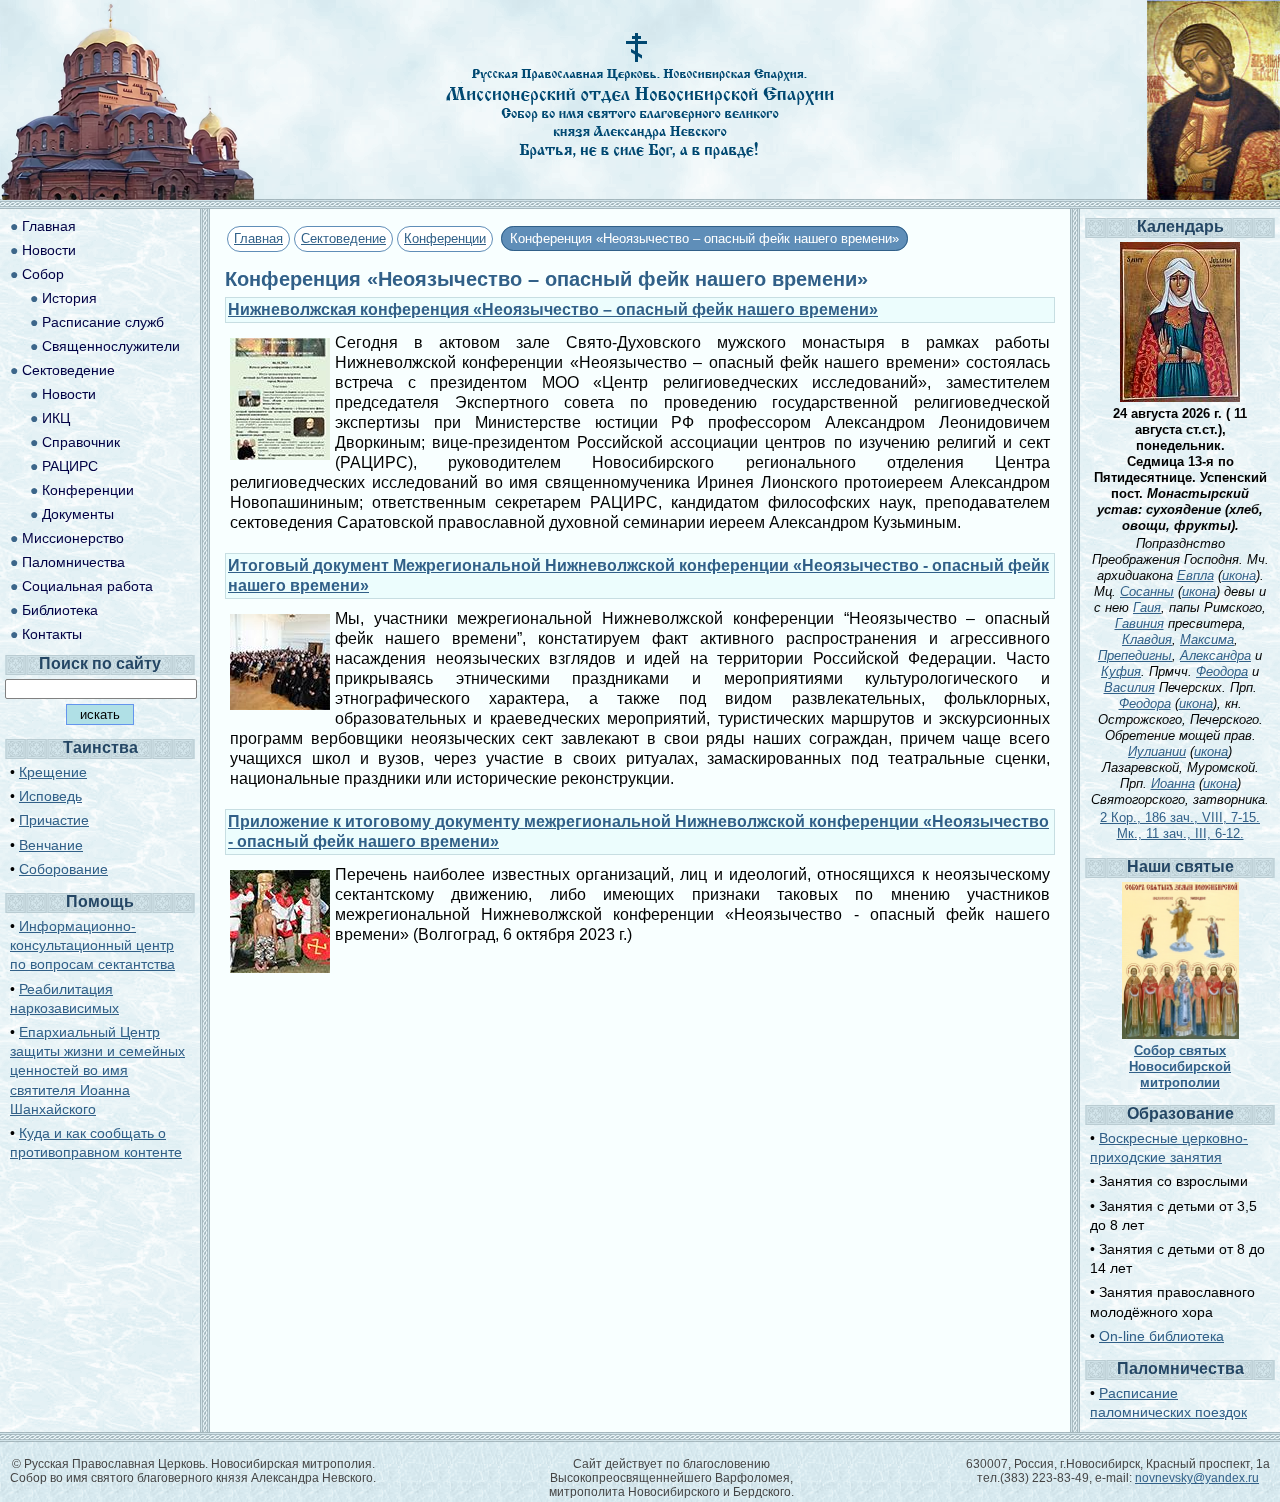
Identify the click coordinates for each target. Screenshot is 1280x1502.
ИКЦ (56, 418)
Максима (1207, 639)
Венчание (51, 845)
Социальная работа (87, 586)
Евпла (1195, 575)
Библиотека (60, 610)
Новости (49, 250)
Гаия (1147, 607)
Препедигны (1135, 655)
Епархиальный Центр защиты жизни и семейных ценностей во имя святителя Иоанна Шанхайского (97, 1070)
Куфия (1121, 671)
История (69, 298)
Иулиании (1157, 751)
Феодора (1222, 671)
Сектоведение (343, 238)
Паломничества (73, 562)
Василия (1129, 687)
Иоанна (1173, 783)
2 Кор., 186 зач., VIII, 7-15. (1180, 817)
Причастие (54, 820)
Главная (258, 238)
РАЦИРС (70, 466)
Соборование (63, 869)
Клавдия (1147, 639)
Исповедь (50, 796)
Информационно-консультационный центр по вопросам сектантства (92, 945)
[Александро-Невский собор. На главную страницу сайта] (128, 194)
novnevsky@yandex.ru (1197, 1478)
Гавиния (1139, 623)
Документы (78, 514)
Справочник (81, 442)
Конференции (445, 238)
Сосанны (1147, 591)
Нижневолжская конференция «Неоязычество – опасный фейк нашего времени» (553, 309)
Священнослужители (111, 346)
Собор (43, 274)
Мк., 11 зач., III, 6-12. (1180, 833)
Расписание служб (103, 322)
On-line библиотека (1161, 1336)
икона (1239, 575)
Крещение (53, 772)
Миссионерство (73, 538)
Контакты (52, 634)
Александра (1215, 655)
